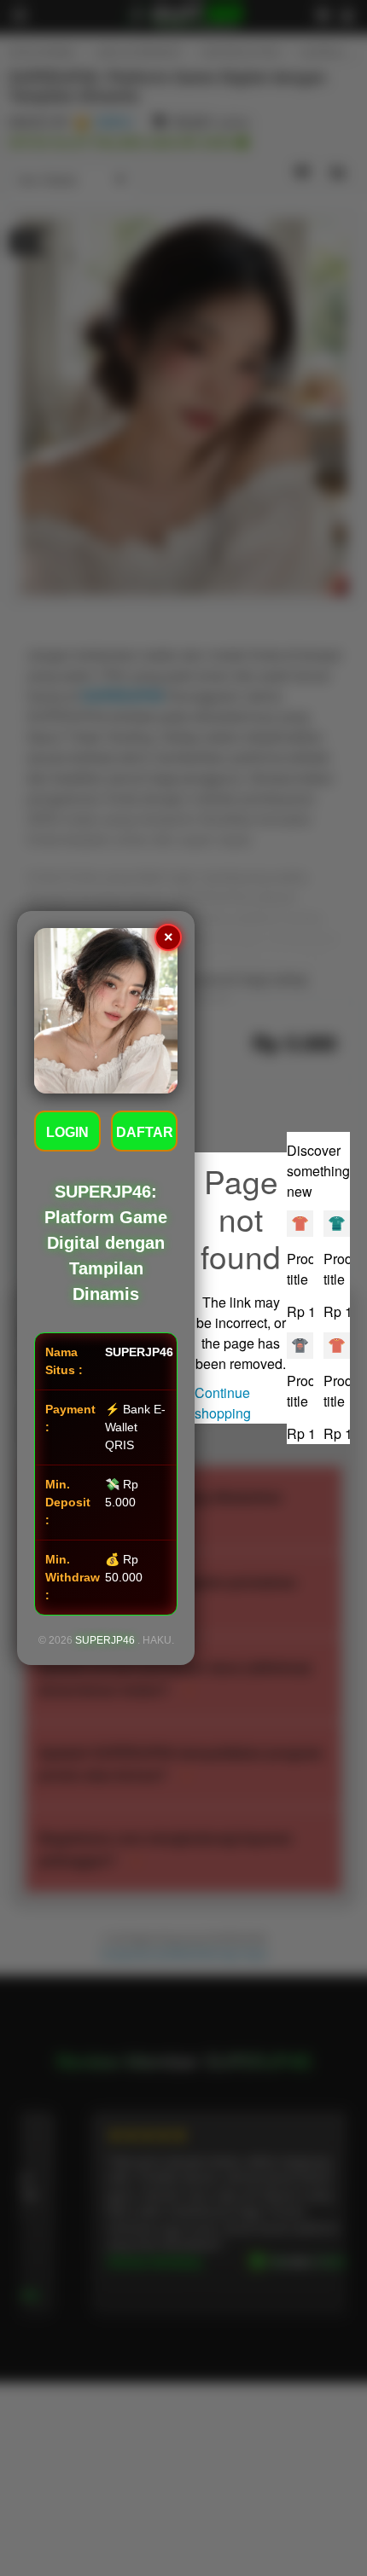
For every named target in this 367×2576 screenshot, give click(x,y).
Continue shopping (223, 1403)
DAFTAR (145, 1132)
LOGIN (67, 1132)
